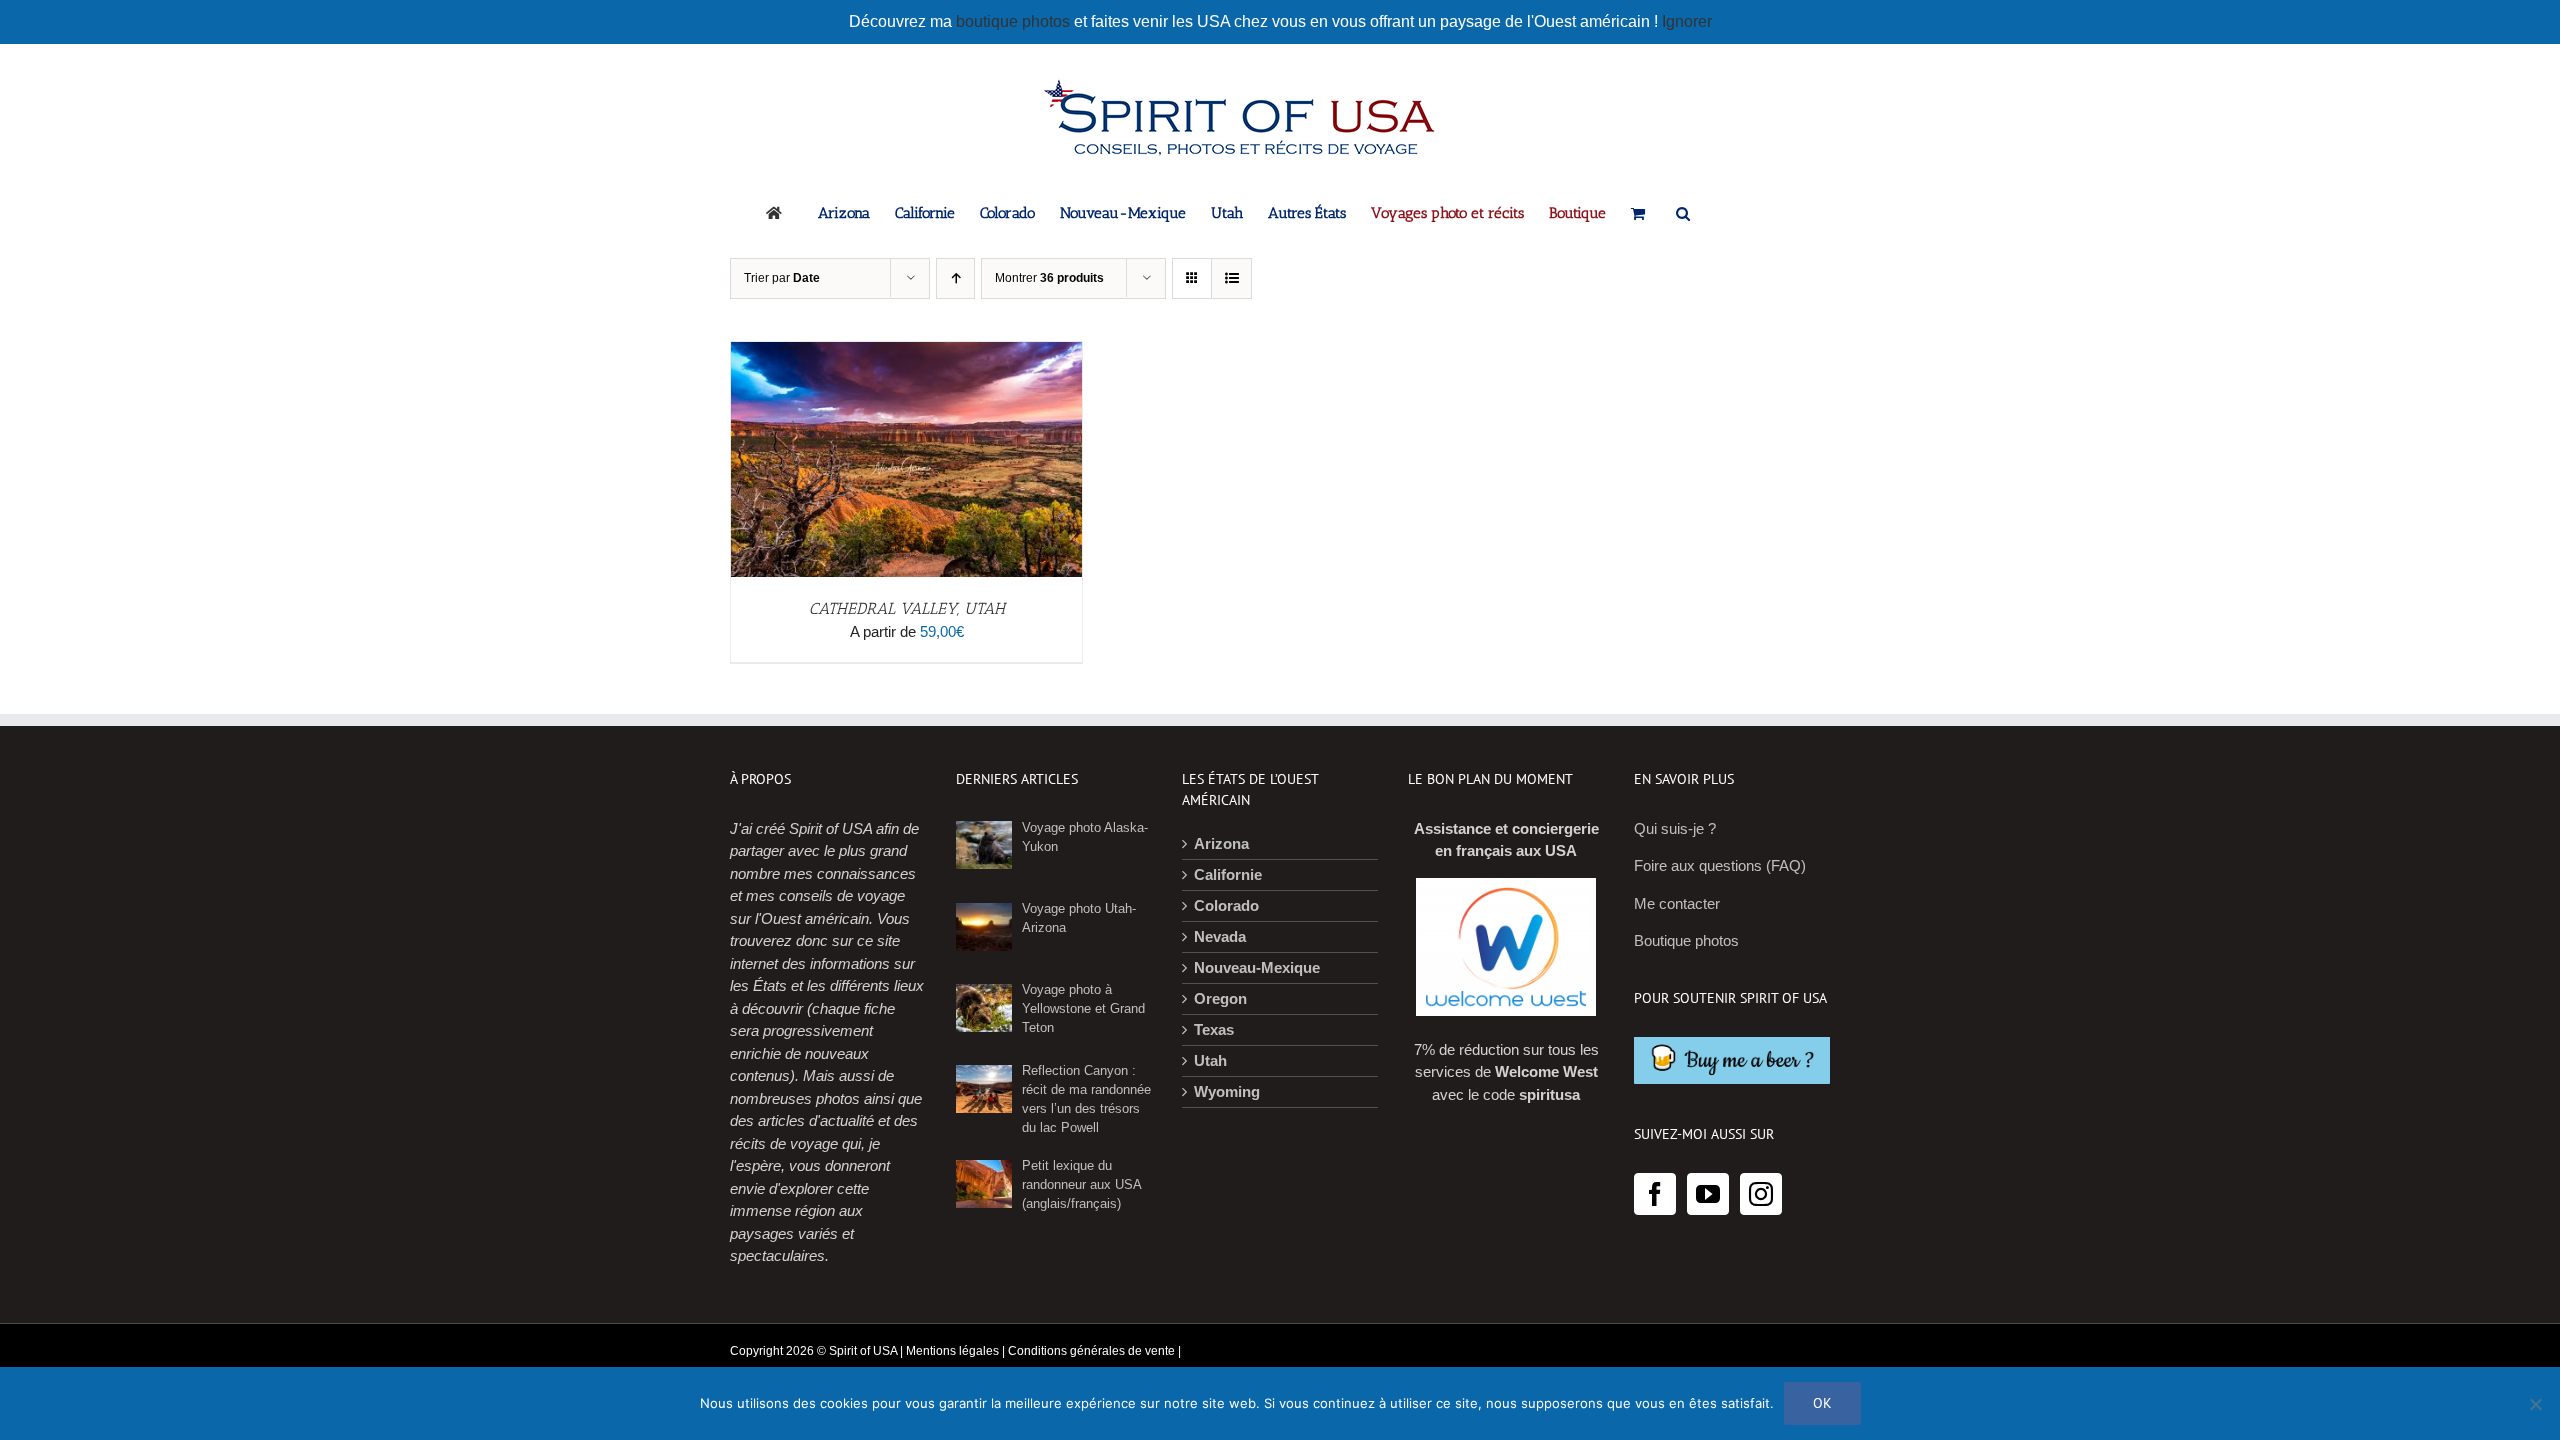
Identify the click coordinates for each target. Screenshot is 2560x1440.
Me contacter (1677, 903)
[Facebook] (1655, 1194)
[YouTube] (1708, 1194)
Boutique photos (1686, 940)
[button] (1683, 212)
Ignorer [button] (1687, 21)
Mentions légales (952, 1351)
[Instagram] (1761, 1194)
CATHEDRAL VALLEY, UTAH (907, 608)
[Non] (2535, 1404)
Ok (1822, 1403)
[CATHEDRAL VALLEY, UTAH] (906, 352)
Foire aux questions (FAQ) (1720, 865)
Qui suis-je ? (1675, 828)
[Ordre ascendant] (955, 278)
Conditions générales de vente (1091, 1351)
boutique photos (1015, 21)
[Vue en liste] (1231, 278)
